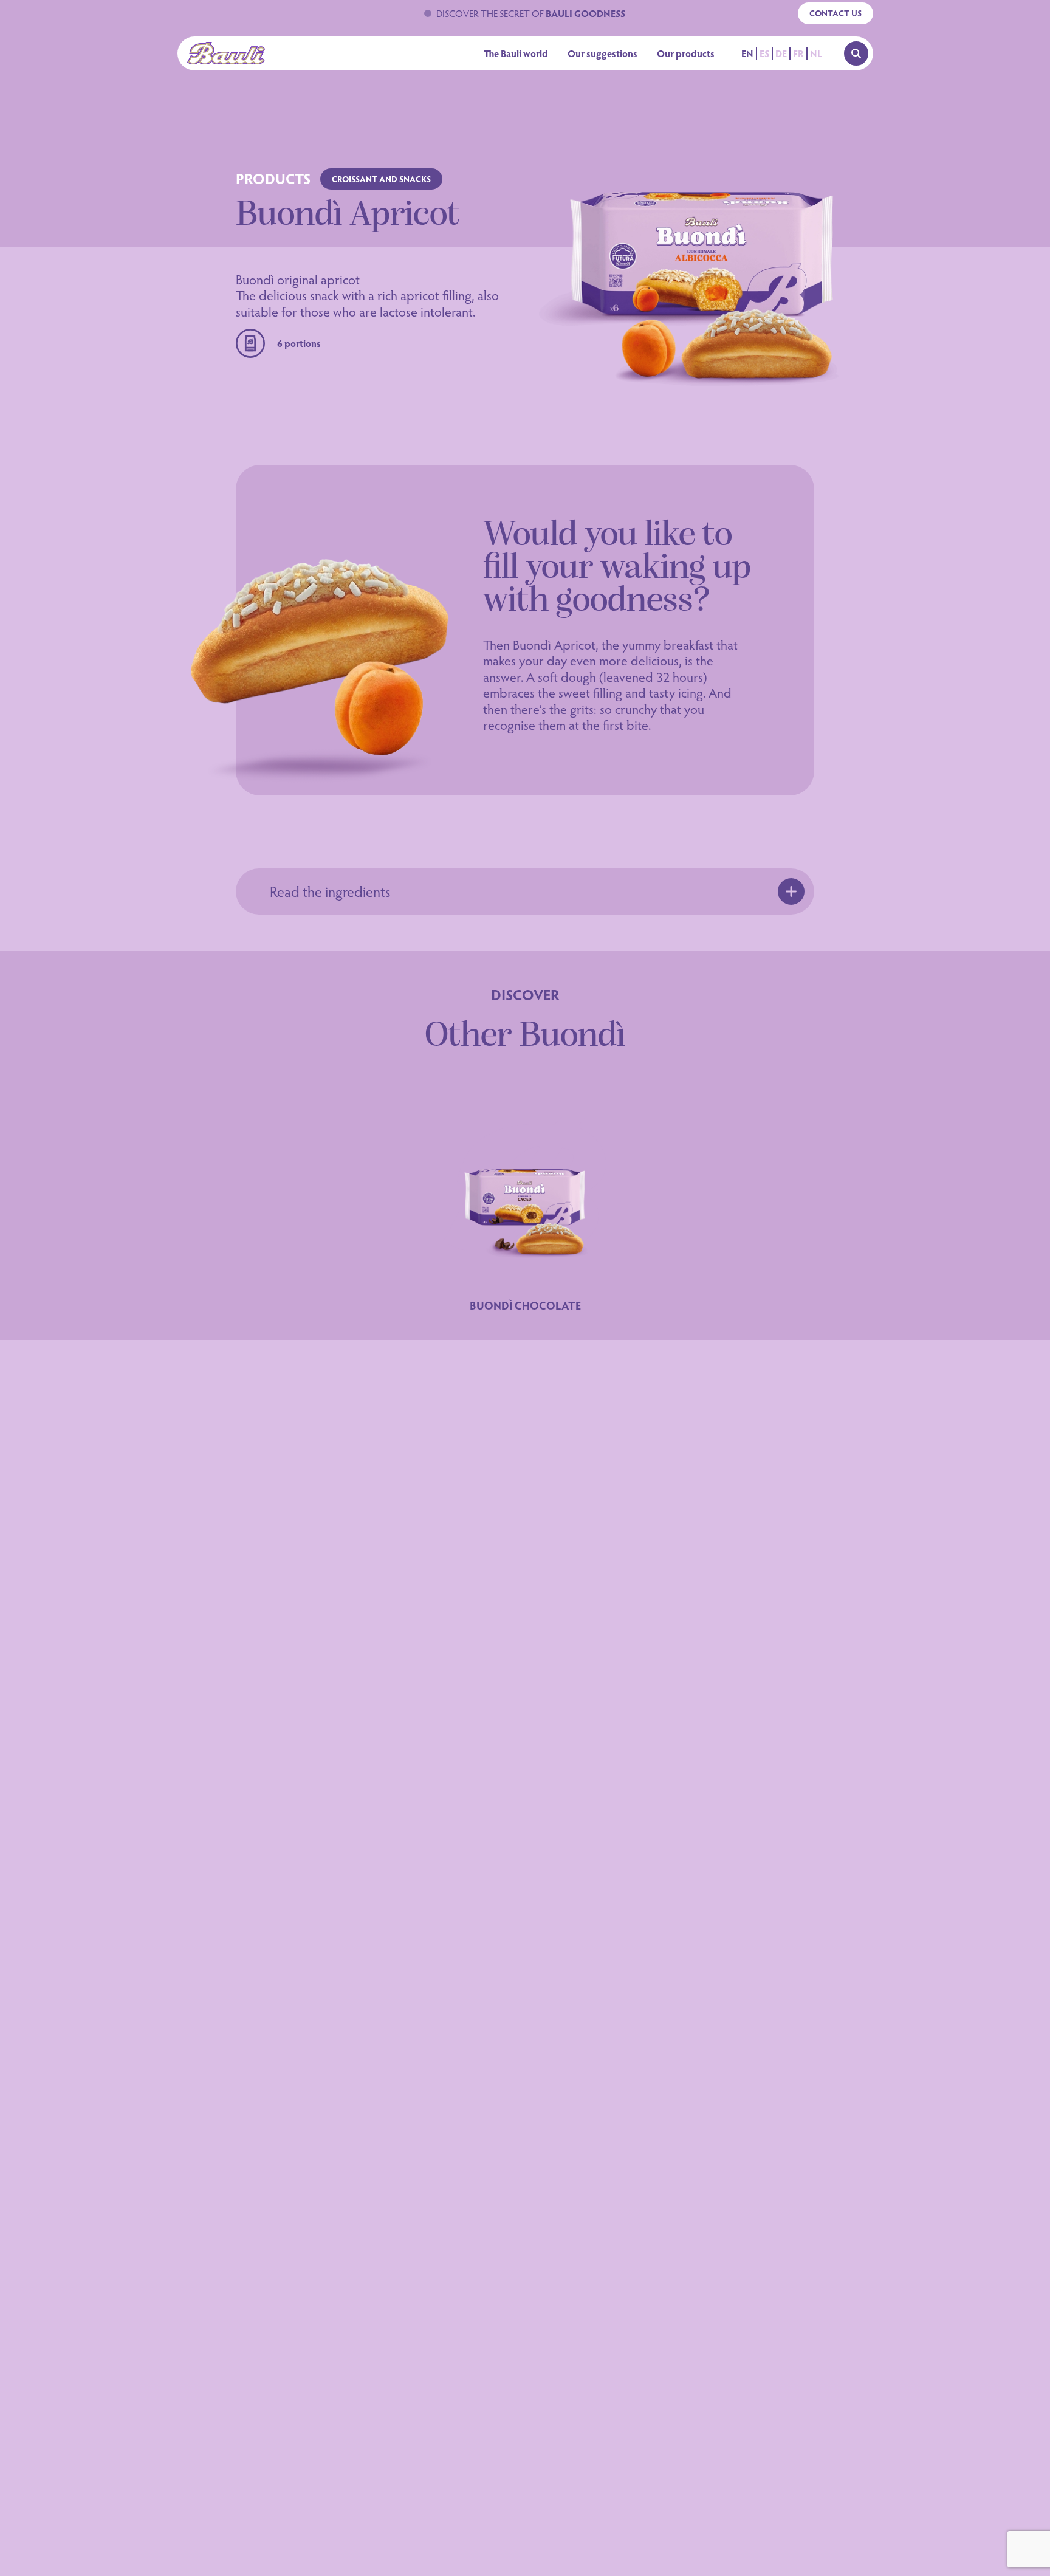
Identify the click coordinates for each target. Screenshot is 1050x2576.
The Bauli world (516, 53)
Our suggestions (602, 53)
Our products (686, 53)
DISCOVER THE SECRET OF (531, 13)
